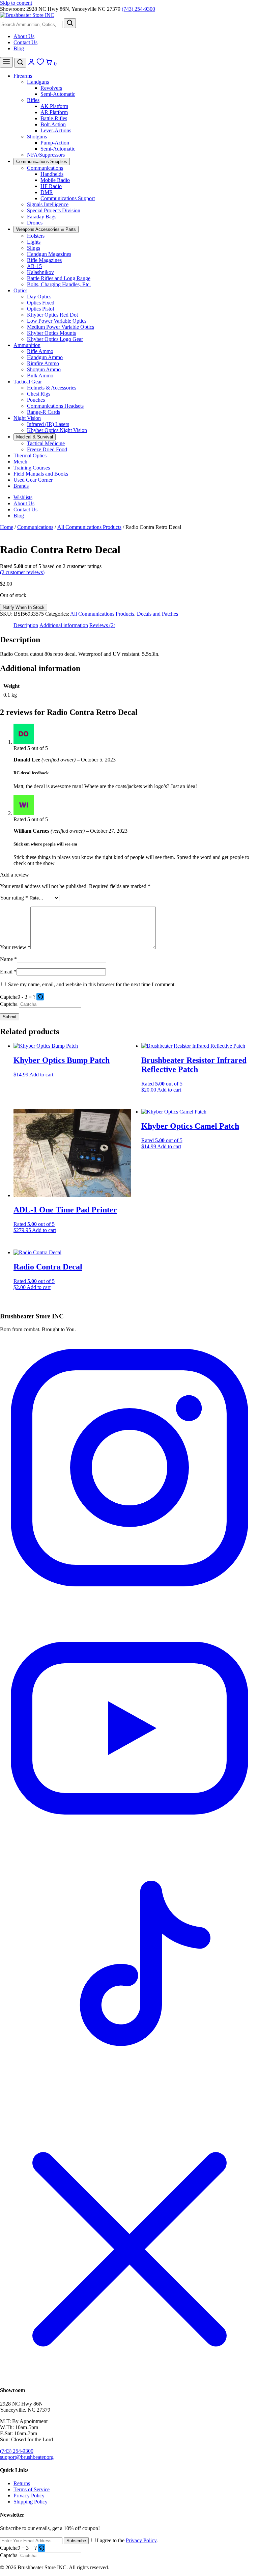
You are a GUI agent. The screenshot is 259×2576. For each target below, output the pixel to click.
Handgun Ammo (45, 357)
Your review (15, 947)
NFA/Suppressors (46, 155)
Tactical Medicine (46, 443)
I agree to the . (127, 2540)
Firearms (23, 76)
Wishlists (23, 497)
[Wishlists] (41, 64)
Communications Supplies (42, 162)
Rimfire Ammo (43, 363)
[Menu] (6, 62)
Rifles (33, 100)
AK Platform (54, 106)
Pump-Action (55, 143)
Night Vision (27, 418)
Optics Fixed (41, 303)
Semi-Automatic (58, 94)
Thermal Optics (30, 455)
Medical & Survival (35, 437)
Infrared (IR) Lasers (48, 424)
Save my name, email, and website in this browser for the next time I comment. (92, 984)
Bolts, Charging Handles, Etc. (59, 284)
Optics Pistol (40, 309)
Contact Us (25, 42)
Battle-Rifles (54, 118)
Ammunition (27, 345)
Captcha (9, 997)
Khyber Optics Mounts (51, 333)
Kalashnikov (40, 272)
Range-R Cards (44, 412)
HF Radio (51, 186)
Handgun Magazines (49, 254)
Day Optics (39, 297)
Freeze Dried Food (47, 449)
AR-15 (34, 266)
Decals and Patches (157, 614)
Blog (19, 48)
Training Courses (32, 468)
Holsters (36, 236)
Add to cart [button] (41, 1075)
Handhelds (52, 174)
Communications (45, 168)
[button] (41, 997)
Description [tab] (26, 625)
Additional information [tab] (64, 625)
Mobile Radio (55, 180)
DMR (47, 192)
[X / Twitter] (129, 2377)
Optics (20, 290)
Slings (34, 248)
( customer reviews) (22, 572)
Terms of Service (32, 2489)
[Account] (32, 64)
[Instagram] (129, 1595)
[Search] (70, 23)
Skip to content (16, 3)
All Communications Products (89, 527)
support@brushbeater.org (27, 2457)
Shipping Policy (31, 2502)
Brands (21, 486)
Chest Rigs (39, 394)
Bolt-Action (53, 124)
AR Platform (54, 112)
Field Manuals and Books (41, 474)
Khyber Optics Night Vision (57, 430)
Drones (35, 223)
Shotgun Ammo (44, 369)
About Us (24, 36)
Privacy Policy (29, 2495)
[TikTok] (129, 2116)
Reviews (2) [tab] (102, 625)
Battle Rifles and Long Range (59, 278)
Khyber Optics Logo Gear (55, 339)
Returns (22, 2483)
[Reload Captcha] (40, 997)
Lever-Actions (56, 130)
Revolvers (51, 88)
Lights (34, 242)
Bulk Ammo (40, 375)
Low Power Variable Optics (57, 321)
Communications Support (68, 198)
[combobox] (31, 24)
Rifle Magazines (44, 260)
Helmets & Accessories (52, 388)
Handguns (38, 82)
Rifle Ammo (40, 351)
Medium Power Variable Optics (61, 327)
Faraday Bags (42, 217)
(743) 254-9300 (138, 9)
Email (8, 972)
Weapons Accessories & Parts (46, 229)
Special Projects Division (54, 210)
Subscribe (76, 2541)
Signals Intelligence (48, 204)
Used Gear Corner (33, 480)
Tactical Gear (28, 382)
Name (8, 959)
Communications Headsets (55, 406)
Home (7, 527)
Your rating (14, 898)
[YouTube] (129, 1856)
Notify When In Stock (24, 607)
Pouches (36, 400)
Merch (20, 462)
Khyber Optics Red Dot (52, 315)
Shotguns (37, 137)
